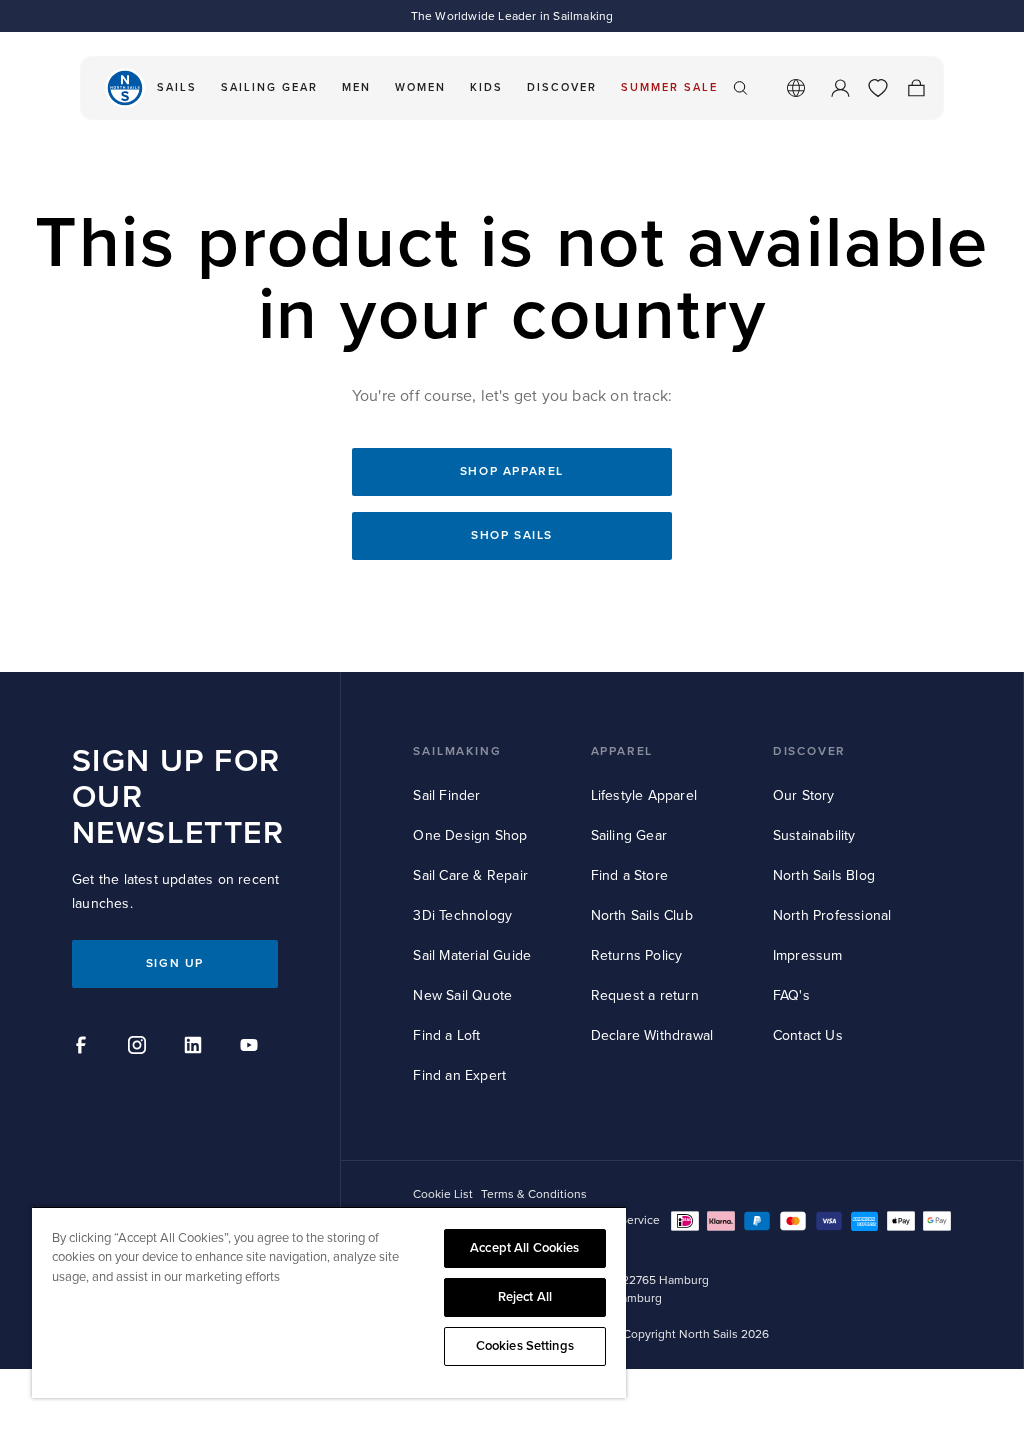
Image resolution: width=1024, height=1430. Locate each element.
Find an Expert (459, 1075)
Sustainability (814, 835)
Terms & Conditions (534, 1194)
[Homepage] (125, 88)
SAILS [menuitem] (177, 87)
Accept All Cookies (524, 1248)
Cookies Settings (525, 1346)
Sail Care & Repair (470, 875)
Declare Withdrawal (652, 1035)
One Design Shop (470, 835)
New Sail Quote (462, 995)
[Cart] (916, 88)
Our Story (804, 795)
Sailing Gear (629, 835)
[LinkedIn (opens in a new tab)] (196, 1048)
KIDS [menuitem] (486, 87)
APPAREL (622, 751)
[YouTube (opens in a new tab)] (252, 1048)
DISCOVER (809, 751)
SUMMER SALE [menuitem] (669, 87)
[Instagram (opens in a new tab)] (140, 1048)
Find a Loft (446, 1035)
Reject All (525, 1297)
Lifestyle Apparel (644, 795)
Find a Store (629, 875)
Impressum (808, 955)
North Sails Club (642, 915)
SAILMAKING (457, 751)
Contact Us (808, 1035)
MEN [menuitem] (356, 87)
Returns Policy (637, 955)
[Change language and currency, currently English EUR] (796, 88)
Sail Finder (446, 795)
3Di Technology (462, 915)
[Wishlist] (878, 88)
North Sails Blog (824, 875)
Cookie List (443, 1194)
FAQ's (791, 995)
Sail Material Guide (472, 955)
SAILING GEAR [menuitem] (269, 87)
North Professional (832, 915)
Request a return (645, 995)
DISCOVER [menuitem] (562, 87)
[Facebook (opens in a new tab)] (84, 1048)
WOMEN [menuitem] (420, 87)
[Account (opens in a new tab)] (840, 88)
